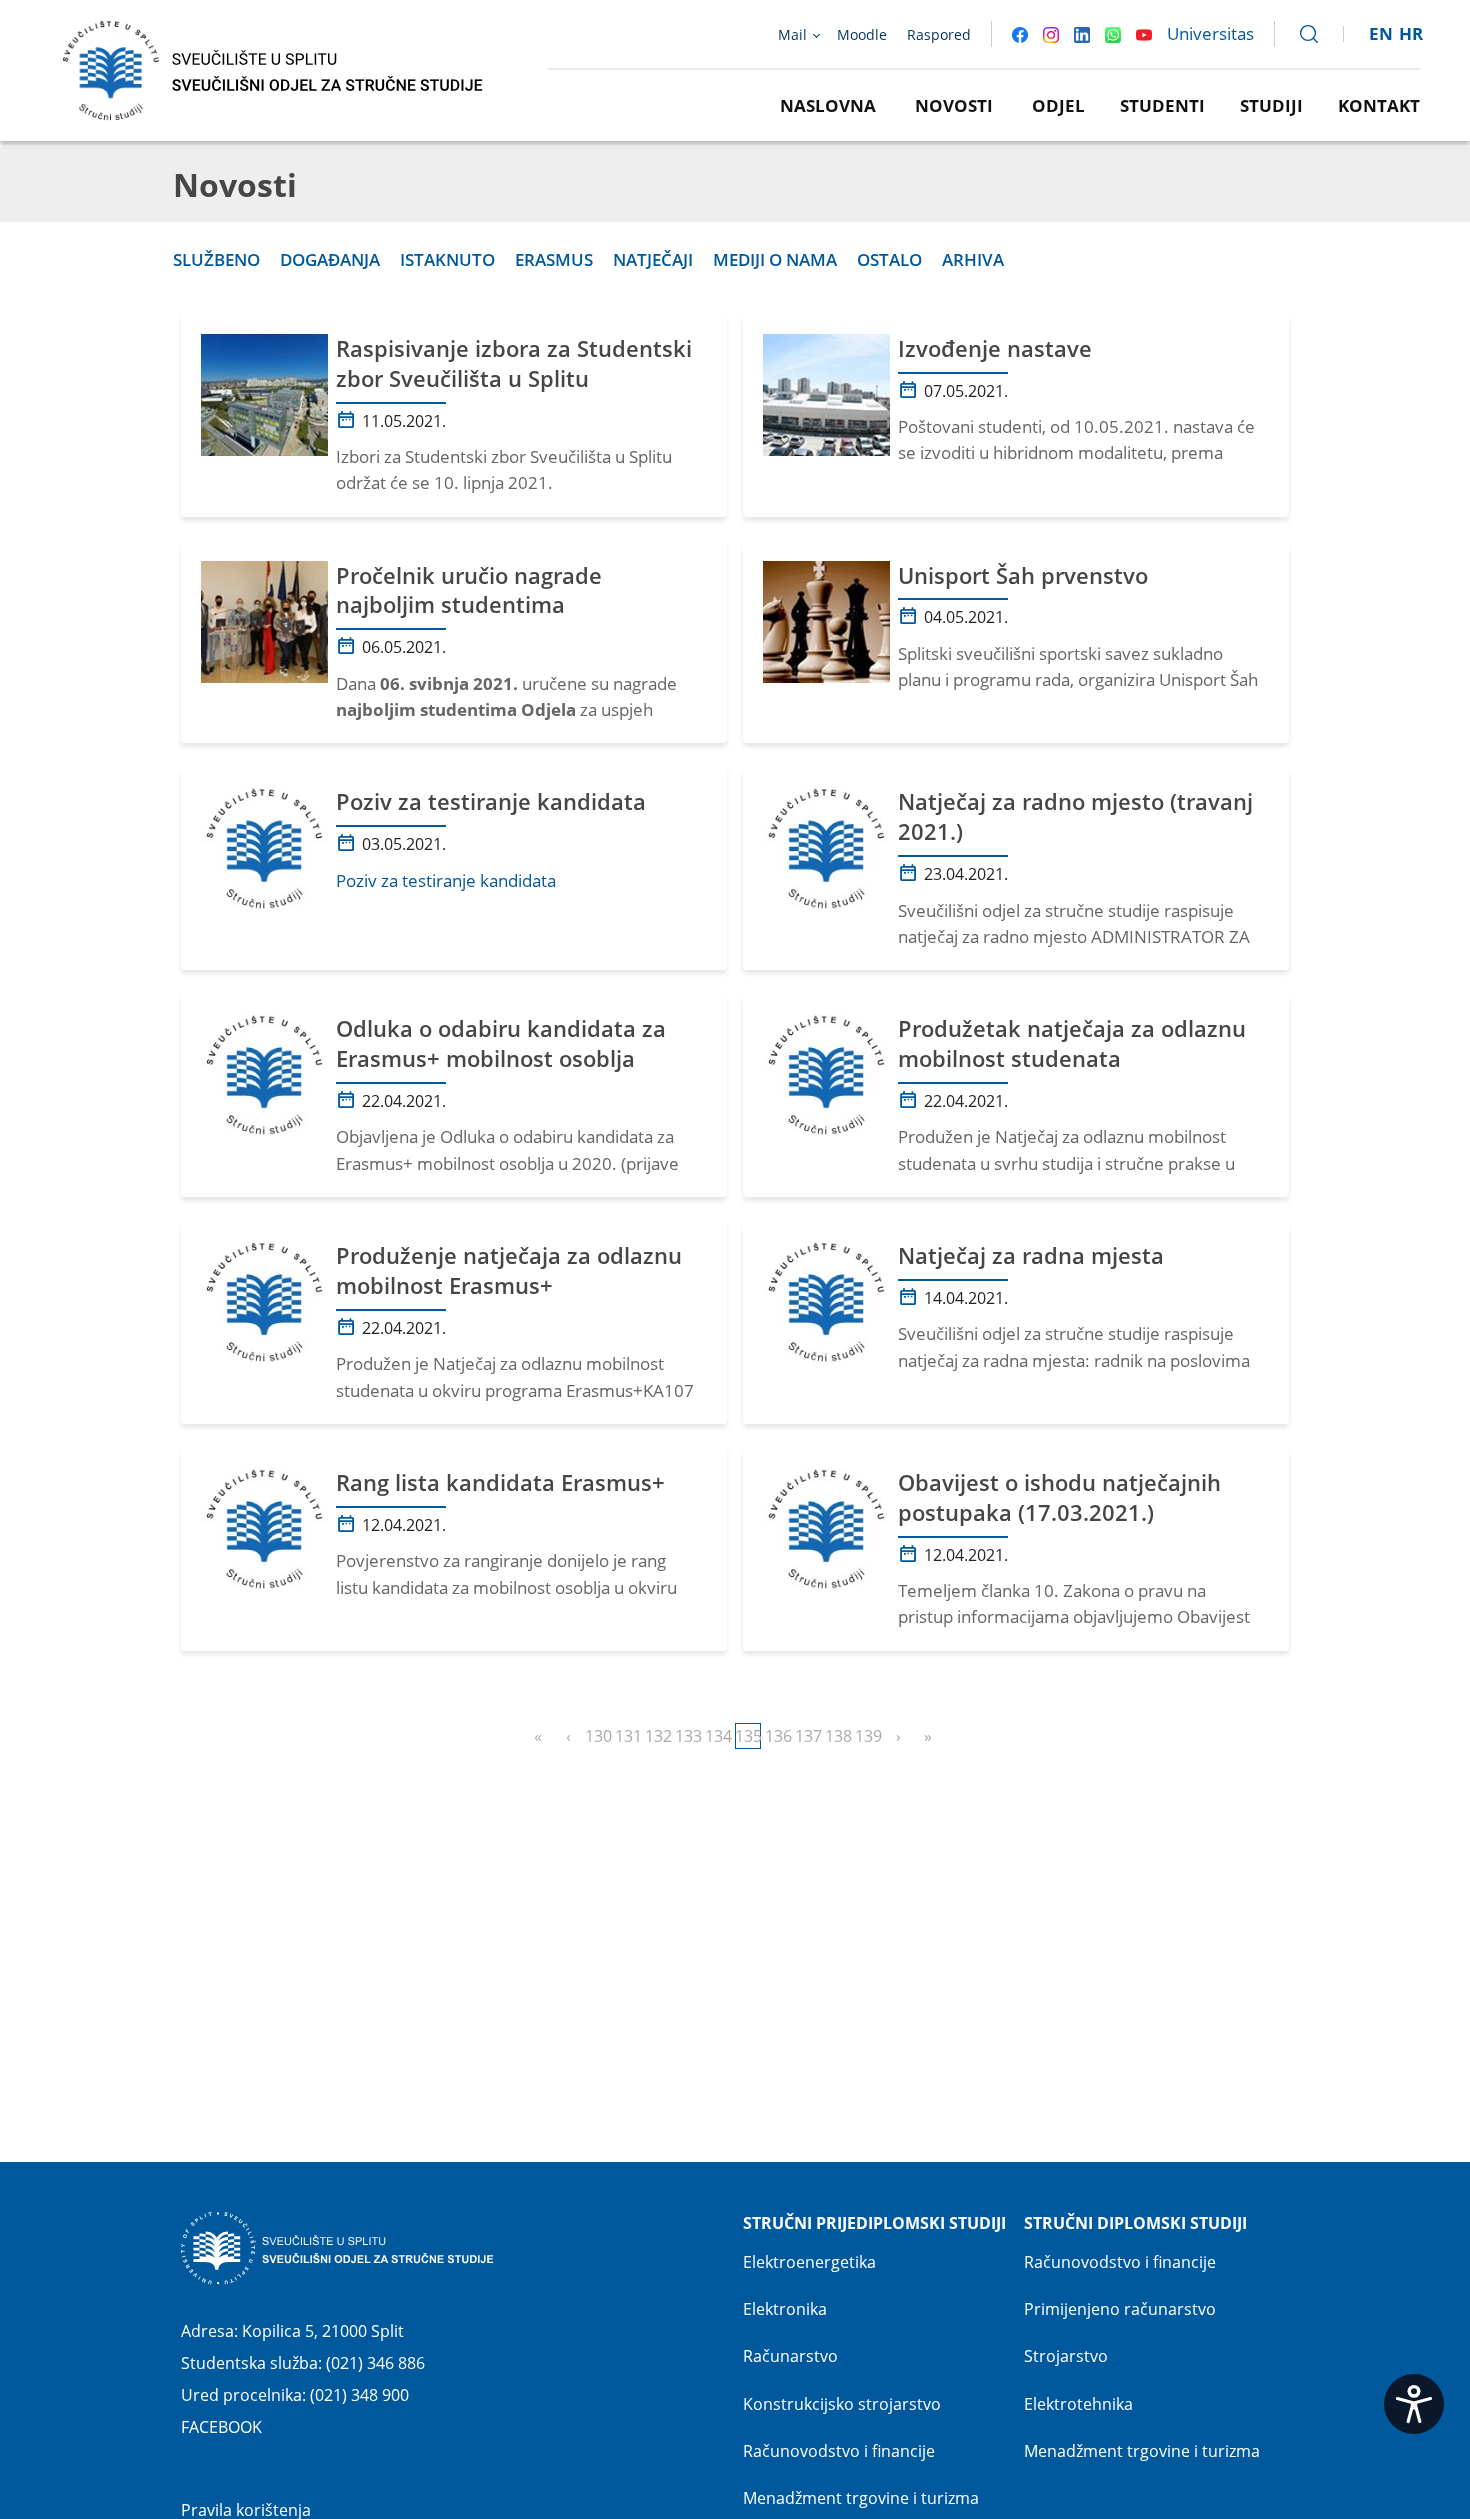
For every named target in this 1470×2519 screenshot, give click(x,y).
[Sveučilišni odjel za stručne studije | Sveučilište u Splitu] (274, 68)
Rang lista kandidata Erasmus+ (500, 1482)
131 (628, 1736)
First (538, 1736)
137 (808, 1736)
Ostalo (889, 259)
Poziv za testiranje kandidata (491, 801)
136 (778, 1736)
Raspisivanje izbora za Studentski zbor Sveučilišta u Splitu (514, 363)
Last (928, 1736)
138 (838, 1736)
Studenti (1162, 105)
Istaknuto (447, 259)
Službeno (216, 259)
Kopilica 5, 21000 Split (323, 2331)
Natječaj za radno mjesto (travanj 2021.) (1075, 816)
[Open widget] (1414, 2404)
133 (688, 1736)
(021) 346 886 (375, 2363)
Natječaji (653, 259)
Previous (568, 1736)
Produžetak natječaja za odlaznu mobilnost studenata (1072, 1043)
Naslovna (828, 105)
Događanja (330, 259)
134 (718, 1736)
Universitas (1210, 33)
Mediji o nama (775, 259)
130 (598, 1736)
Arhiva (973, 259)
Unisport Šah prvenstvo (1023, 575)
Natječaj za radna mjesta (1031, 1255)
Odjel (1058, 105)
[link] (1300, 34)
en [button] (1381, 33)
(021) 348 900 (359, 2395)
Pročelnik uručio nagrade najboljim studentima (469, 590)
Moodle (862, 34)
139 (868, 1736)
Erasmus (554, 259)
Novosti (954, 105)
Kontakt (1379, 105)
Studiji (1271, 105)
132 (658, 1736)
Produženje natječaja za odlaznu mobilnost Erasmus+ (509, 1270)
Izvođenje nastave (995, 348)
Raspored (939, 34)
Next (898, 1736)
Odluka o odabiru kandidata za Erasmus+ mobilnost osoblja (501, 1043)
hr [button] (1411, 33)
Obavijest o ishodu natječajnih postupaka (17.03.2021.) (1059, 1497)
